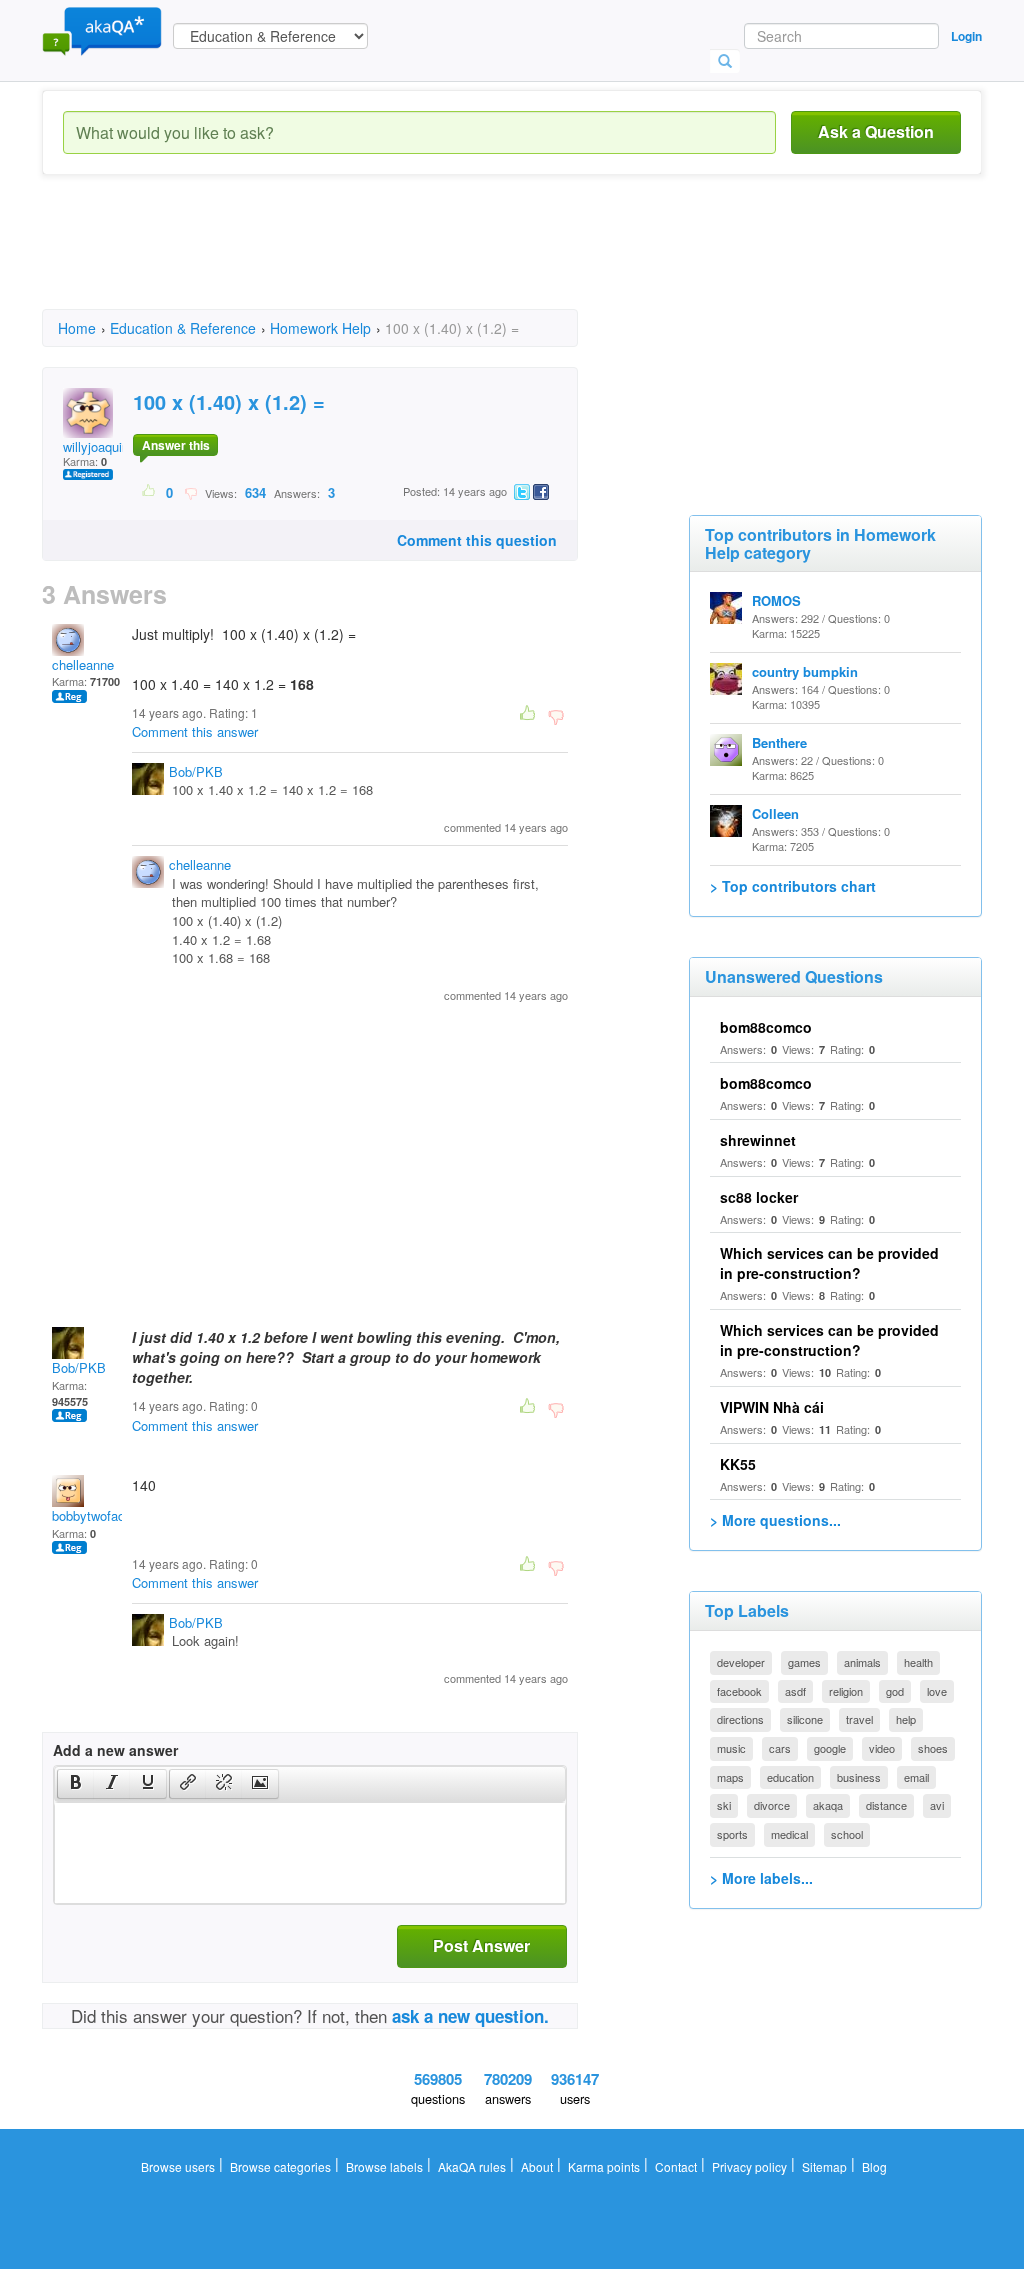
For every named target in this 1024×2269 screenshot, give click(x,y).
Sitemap (824, 2166)
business (859, 1777)
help (906, 1719)
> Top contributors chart (793, 886)
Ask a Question (876, 131)
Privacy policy (749, 2166)
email (916, 1777)
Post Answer (481, 1945)
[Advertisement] (406, 260)
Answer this (176, 445)
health (918, 1662)
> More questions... (775, 1520)
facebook (739, 1691)
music (731, 1748)
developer (741, 1662)
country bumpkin (805, 671)
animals (862, 1662)
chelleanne (83, 664)
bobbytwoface (92, 1515)
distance (886, 1805)
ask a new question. (470, 2016)
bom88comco (766, 1027)
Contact (676, 2166)
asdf (795, 1691)
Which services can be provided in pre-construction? (829, 1263)
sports (732, 1834)
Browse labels (384, 2166)
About (537, 2166)
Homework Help (320, 328)
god (895, 1691)
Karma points (604, 2166)
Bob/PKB (196, 771)
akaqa (828, 1805)
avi (937, 1805)
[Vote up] (149, 492)
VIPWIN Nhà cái (772, 1407)
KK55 (738, 1464)
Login (966, 36)
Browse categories (280, 2166)
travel (859, 1719)
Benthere (779, 742)
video (882, 1748)
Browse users (178, 2166)
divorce (772, 1805)
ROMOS (776, 600)
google (830, 1748)
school (847, 1834)
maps (730, 1777)
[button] (75, 1784)
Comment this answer (195, 731)
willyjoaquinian (104, 446)
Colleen (775, 813)
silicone (805, 1719)
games (804, 1662)
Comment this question (477, 540)
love (937, 1691)
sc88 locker (759, 1197)
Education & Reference (183, 328)
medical (789, 1834)
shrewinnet (758, 1140)
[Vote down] (190, 492)
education (790, 1777)
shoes (933, 1748)
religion (846, 1691)
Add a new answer (115, 1750)
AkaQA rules (472, 2166)
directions (740, 1719)
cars (780, 1748)
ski (724, 1805)
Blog (874, 2166)
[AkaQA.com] (102, 30)
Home (77, 328)
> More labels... (761, 1878)
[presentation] (76, 1784)
